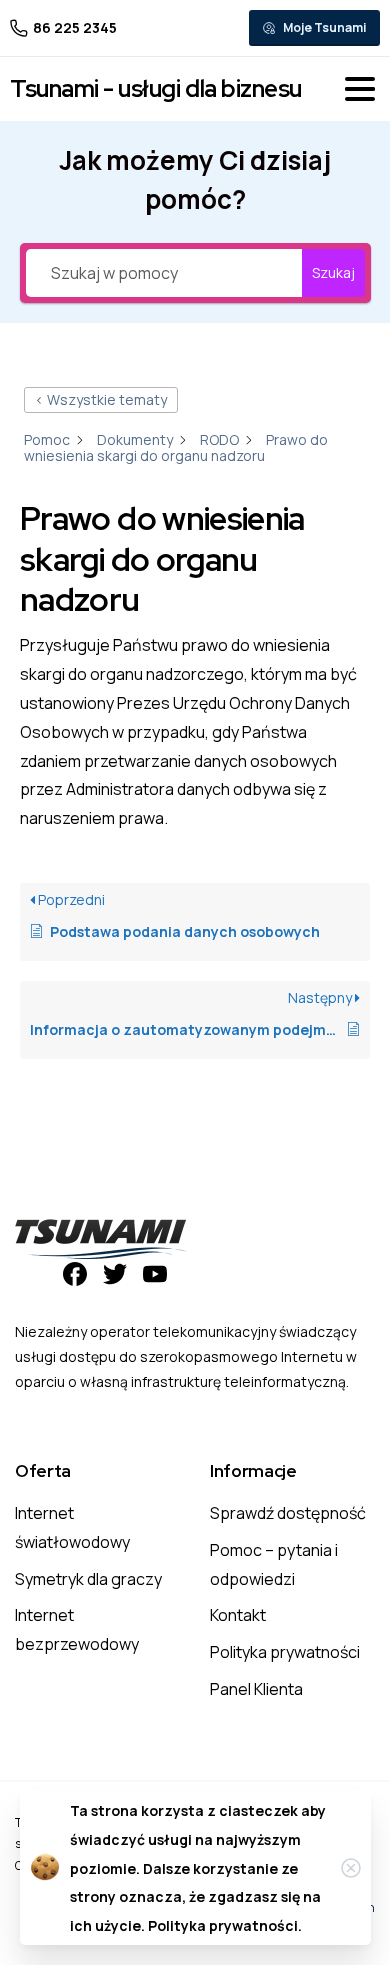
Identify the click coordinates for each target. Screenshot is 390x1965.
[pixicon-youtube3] (155, 1272)
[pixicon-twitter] (115, 1272)
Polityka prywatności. (225, 1925)
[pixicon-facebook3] (75, 1272)
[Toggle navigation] (360, 89)
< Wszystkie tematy (101, 399)
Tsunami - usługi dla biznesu (156, 88)
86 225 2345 (75, 27)
